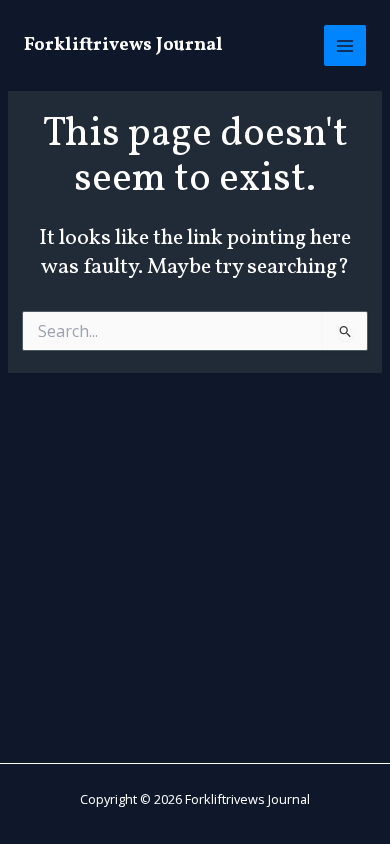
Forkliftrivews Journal (123, 45)
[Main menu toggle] (345, 46)
